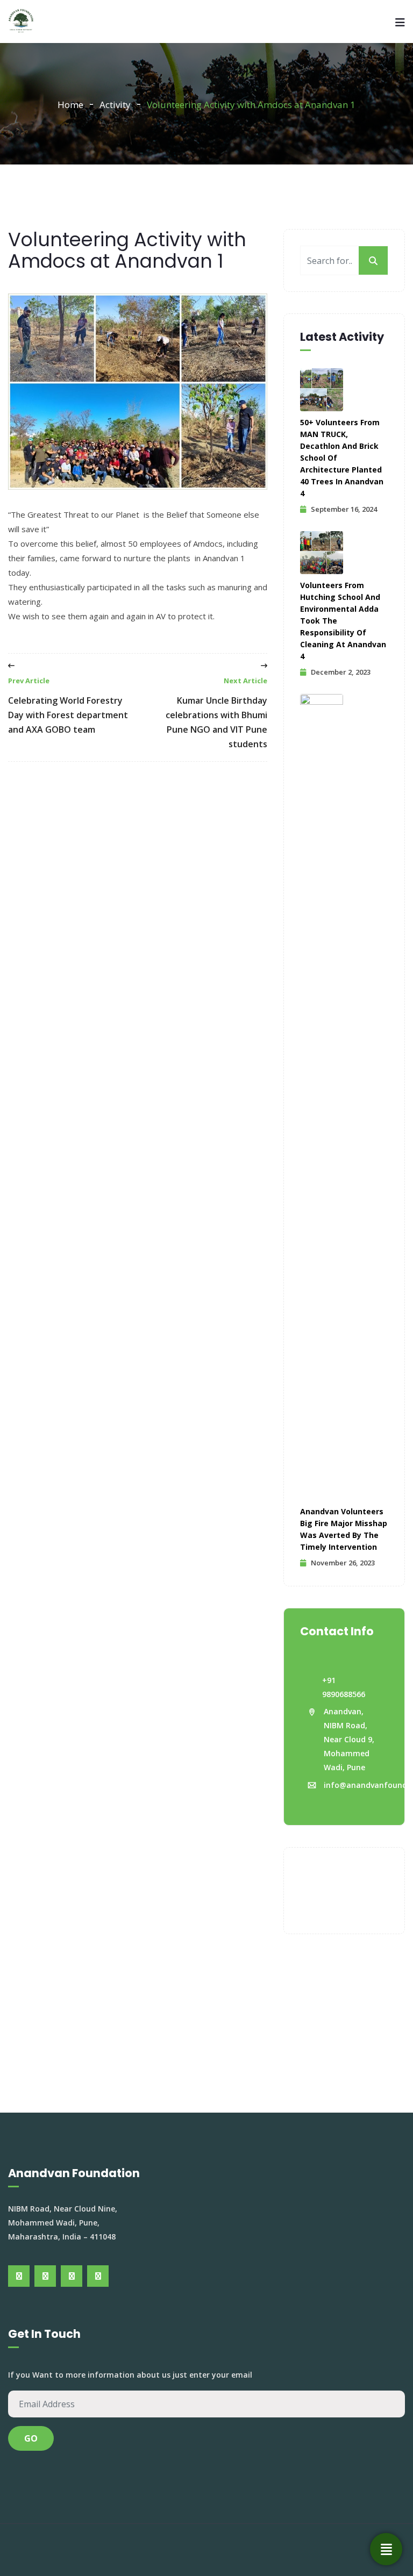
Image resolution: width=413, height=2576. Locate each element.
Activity (115, 105)
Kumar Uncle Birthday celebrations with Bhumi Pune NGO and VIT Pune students (216, 713)
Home (70, 105)
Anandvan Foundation (239, 2550)
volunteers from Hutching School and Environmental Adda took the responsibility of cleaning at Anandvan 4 (343, 621)
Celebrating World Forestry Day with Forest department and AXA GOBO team (68, 706)
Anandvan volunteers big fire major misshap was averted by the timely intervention (344, 1529)
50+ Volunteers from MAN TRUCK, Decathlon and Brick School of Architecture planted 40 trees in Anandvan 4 (342, 458)
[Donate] (386, 2549)
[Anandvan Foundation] (21, 22)
